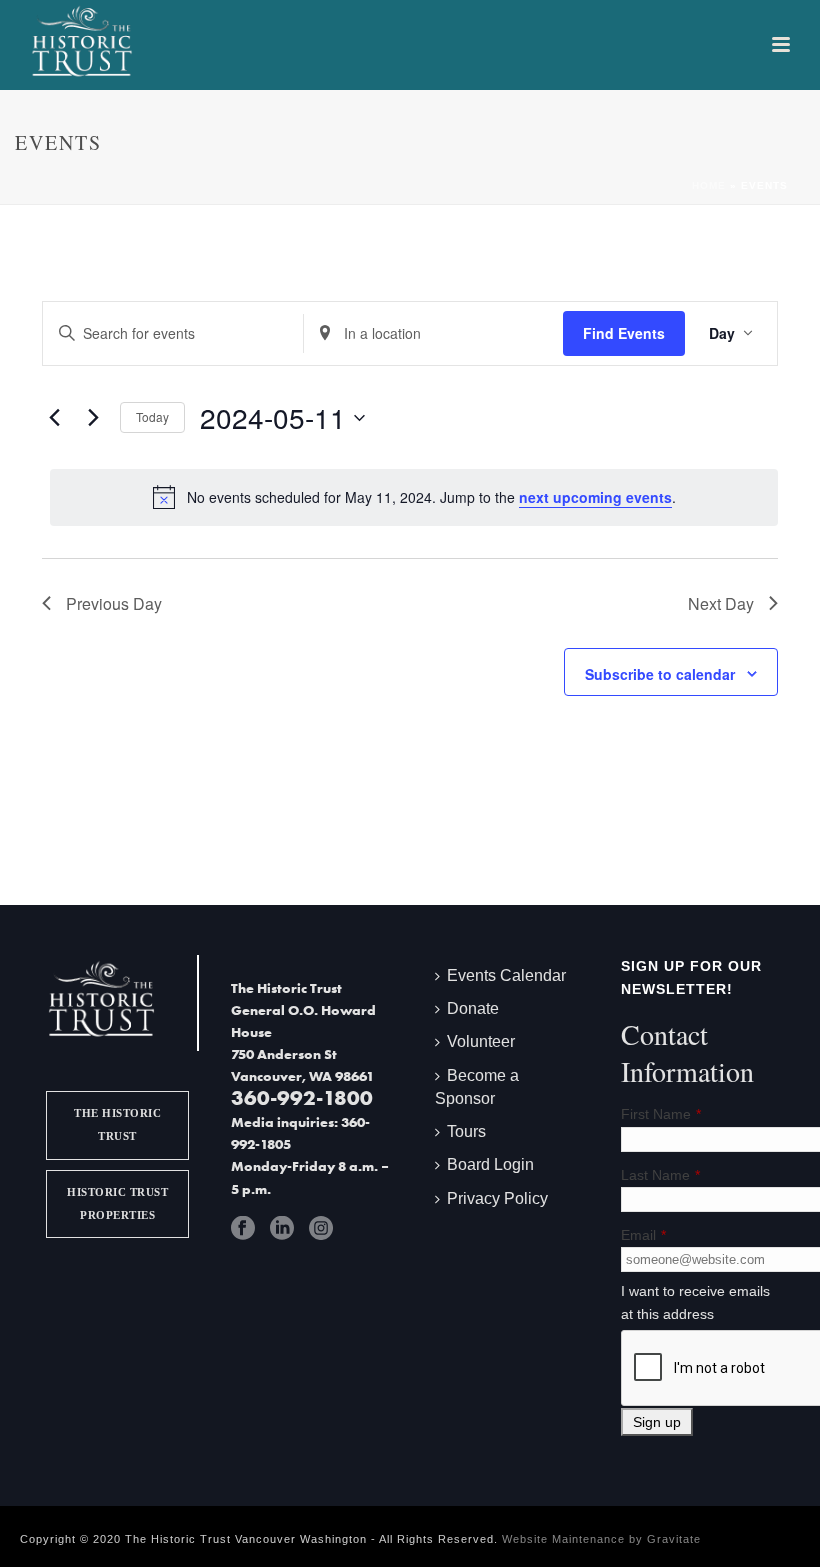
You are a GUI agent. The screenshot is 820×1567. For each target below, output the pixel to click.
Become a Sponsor (477, 1087)
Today (152, 416)
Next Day (721, 603)
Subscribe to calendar (660, 674)
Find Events (624, 333)
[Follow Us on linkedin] (282, 1228)
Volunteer (481, 1041)
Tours (466, 1131)
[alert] (414, 497)
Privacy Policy (497, 1198)
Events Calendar (506, 975)
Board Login (490, 1164)
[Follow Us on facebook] (243, 1228)
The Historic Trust (117, 1124)
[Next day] (93, 418)
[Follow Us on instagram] (321, 1228)
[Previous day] (54, 418)
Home (709, 185)
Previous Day (114, 603)
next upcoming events (595, 497)
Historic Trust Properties (117, 1203)
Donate (473, 1008)
